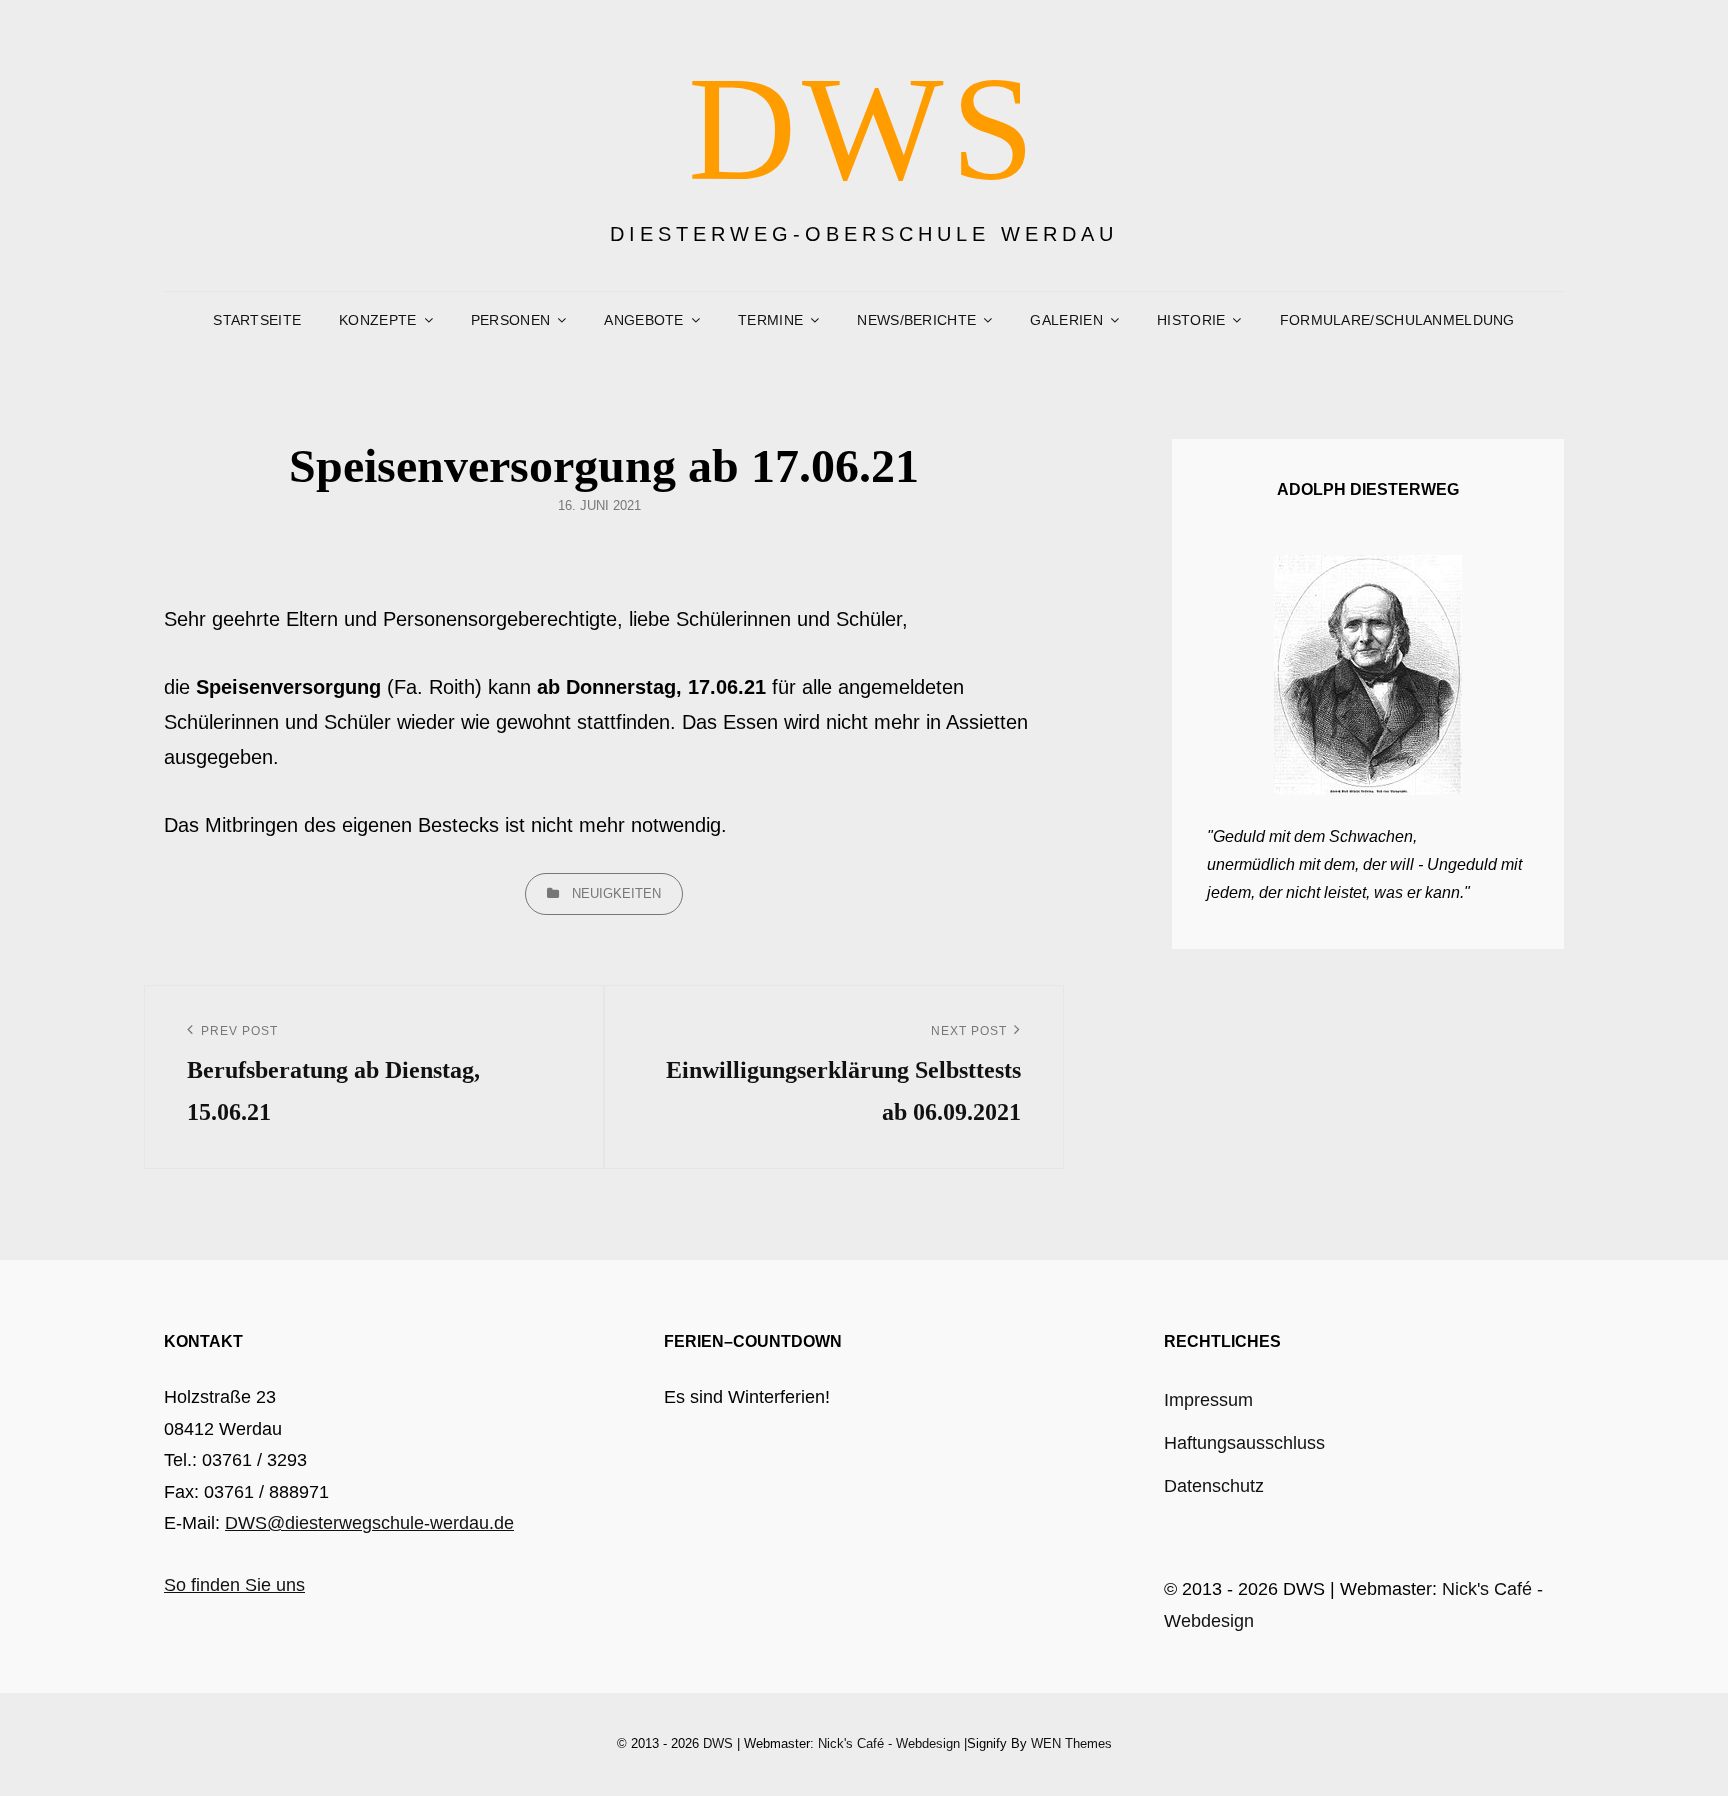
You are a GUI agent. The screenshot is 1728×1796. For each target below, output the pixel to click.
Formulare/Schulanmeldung (1397, 320)
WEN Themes (1071, 1743)
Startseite (257, 320)
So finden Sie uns (234, 1585)
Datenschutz (1214, 1486)
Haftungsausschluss (1244, 1443)
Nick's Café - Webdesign (889, 1743)
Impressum (1208, 1400)
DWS (864, 128)
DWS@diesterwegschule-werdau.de (369, 1523)
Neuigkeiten (616, 893)
